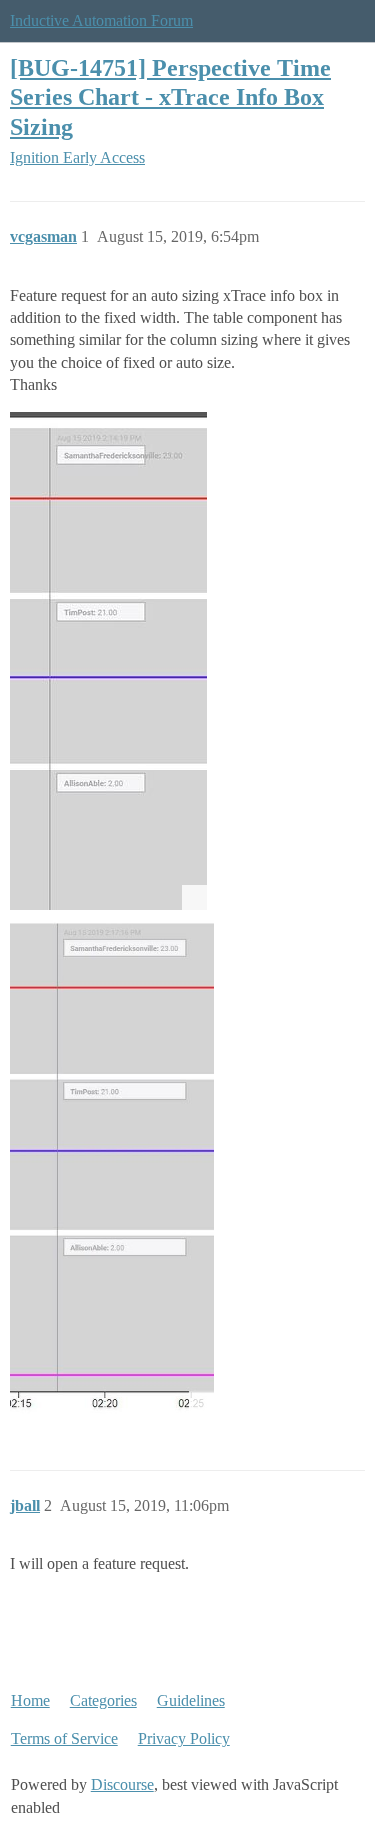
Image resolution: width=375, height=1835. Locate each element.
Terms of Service (64, 1738)
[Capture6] (112, 1166)
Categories (103, 1700)
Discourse (122, 1784)
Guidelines (191, 1700)
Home (30, 1700)
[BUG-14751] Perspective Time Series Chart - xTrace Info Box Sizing (170, 96)
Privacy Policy (184, 1738)
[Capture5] (108, 661)
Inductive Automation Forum (101, 20)
